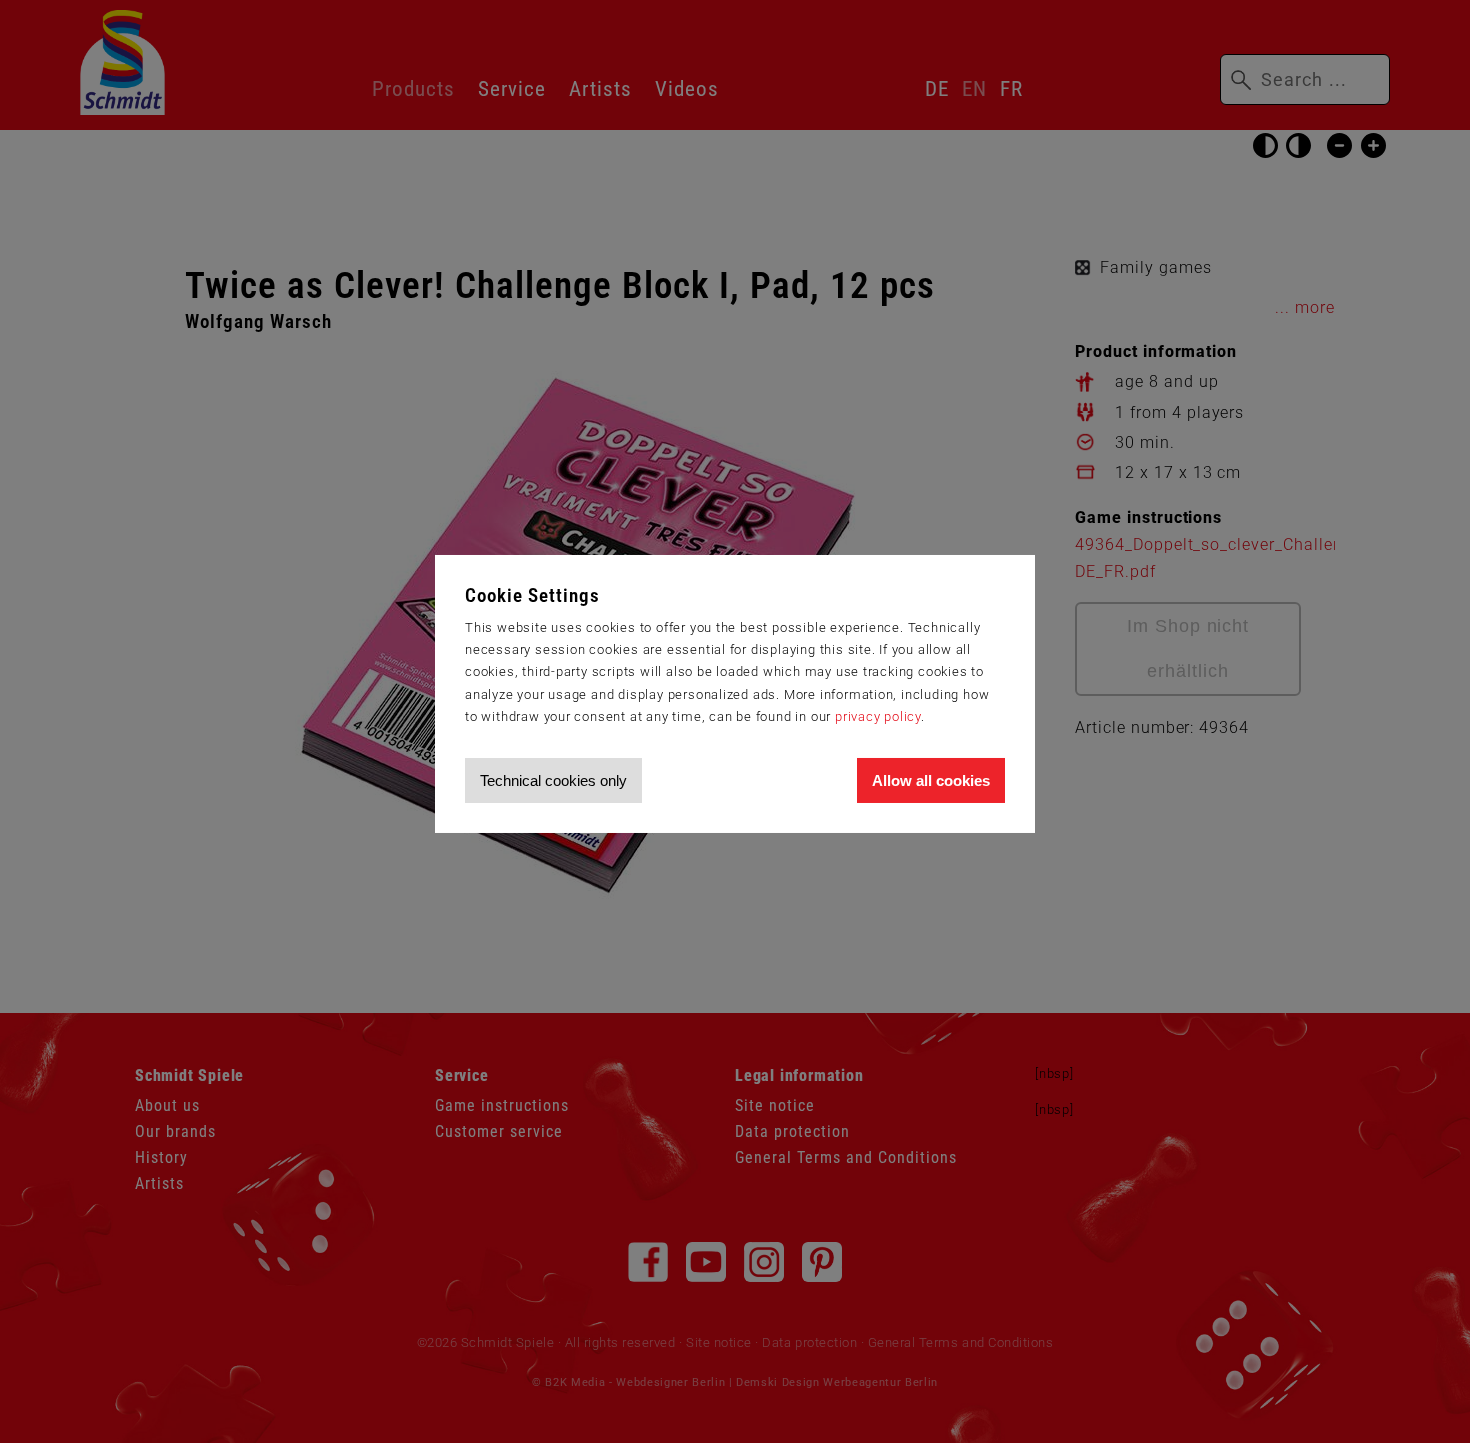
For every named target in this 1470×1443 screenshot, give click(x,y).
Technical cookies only (553, 780)
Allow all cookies (931, 780)
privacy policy (878, 716)
